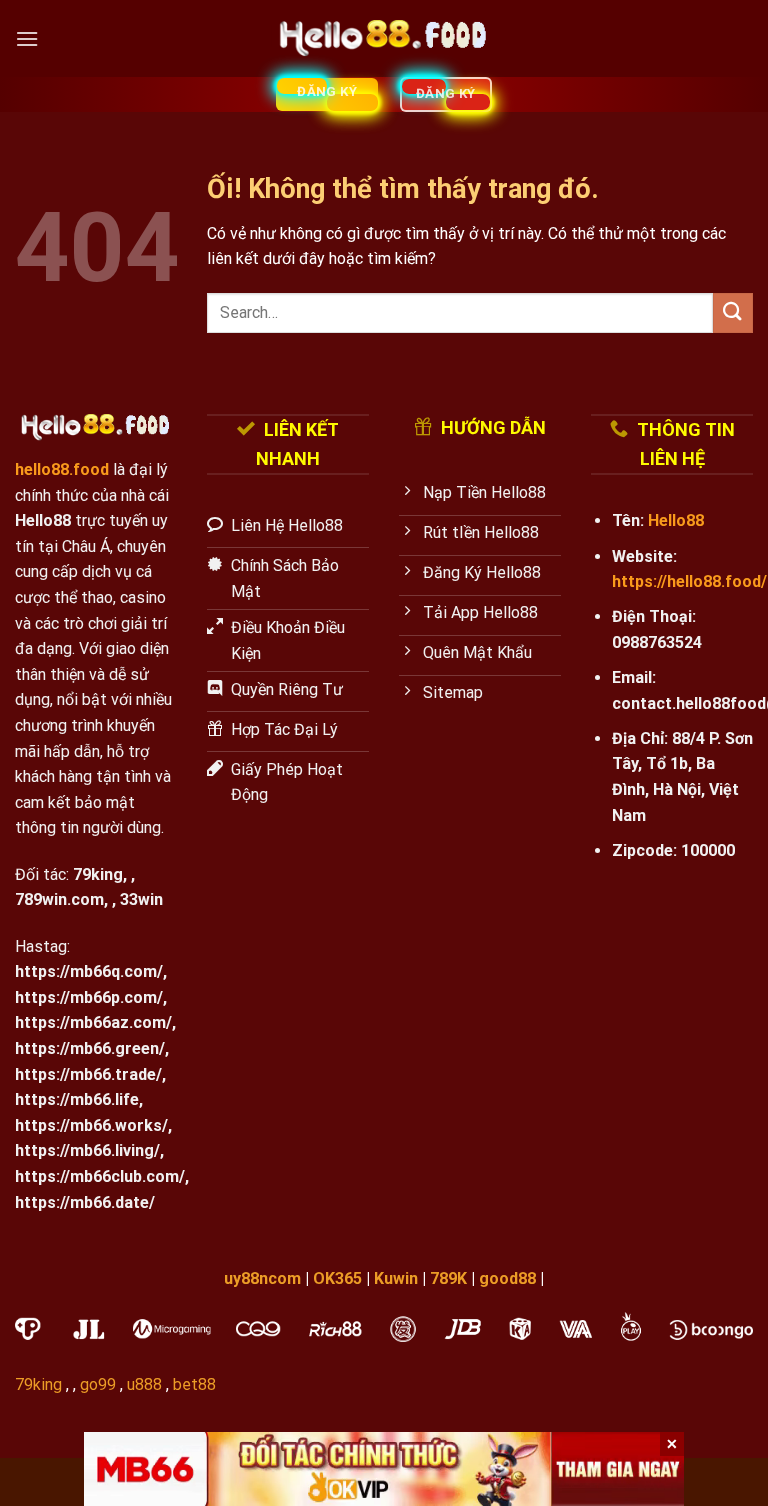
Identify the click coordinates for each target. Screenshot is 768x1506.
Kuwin (396, 1278)
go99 (98, 1384)
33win (141, 899)
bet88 (194, 1384)
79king (98, 874)
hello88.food (62, 469)
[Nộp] (733, 312)
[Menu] (27, 38)
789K (448, 1278)
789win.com (59, 899)
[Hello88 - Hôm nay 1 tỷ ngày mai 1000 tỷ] (384, 39)
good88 (507, 1278)
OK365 (337, 1278)
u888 (144, 1384)
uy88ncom (262, 1278)
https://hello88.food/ (689, 581)
